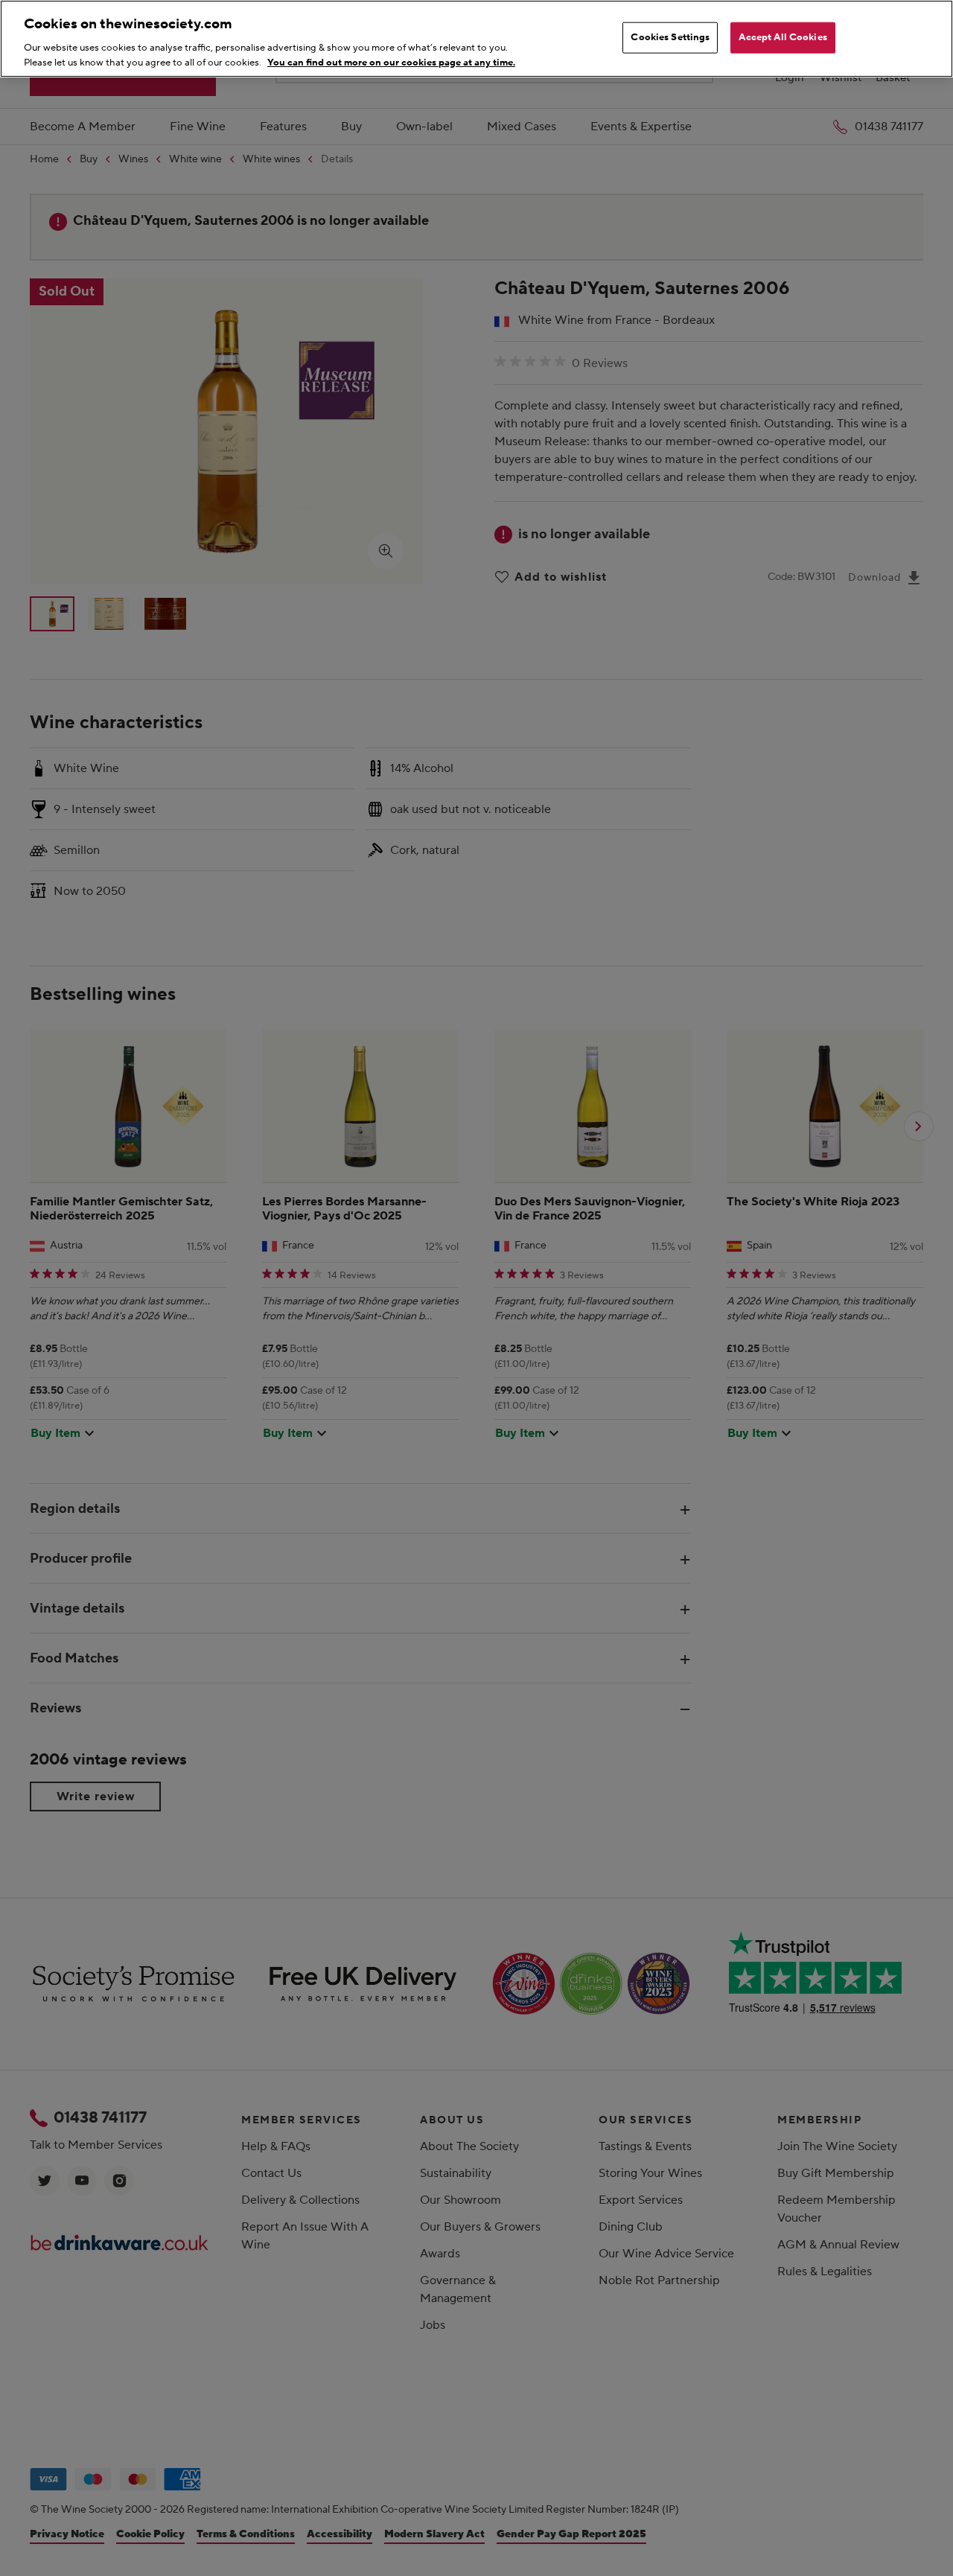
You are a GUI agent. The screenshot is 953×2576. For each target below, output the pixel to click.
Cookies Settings (670, 37)
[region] (476, 39)
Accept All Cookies (783, 37)
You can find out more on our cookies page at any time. (391, 62)
